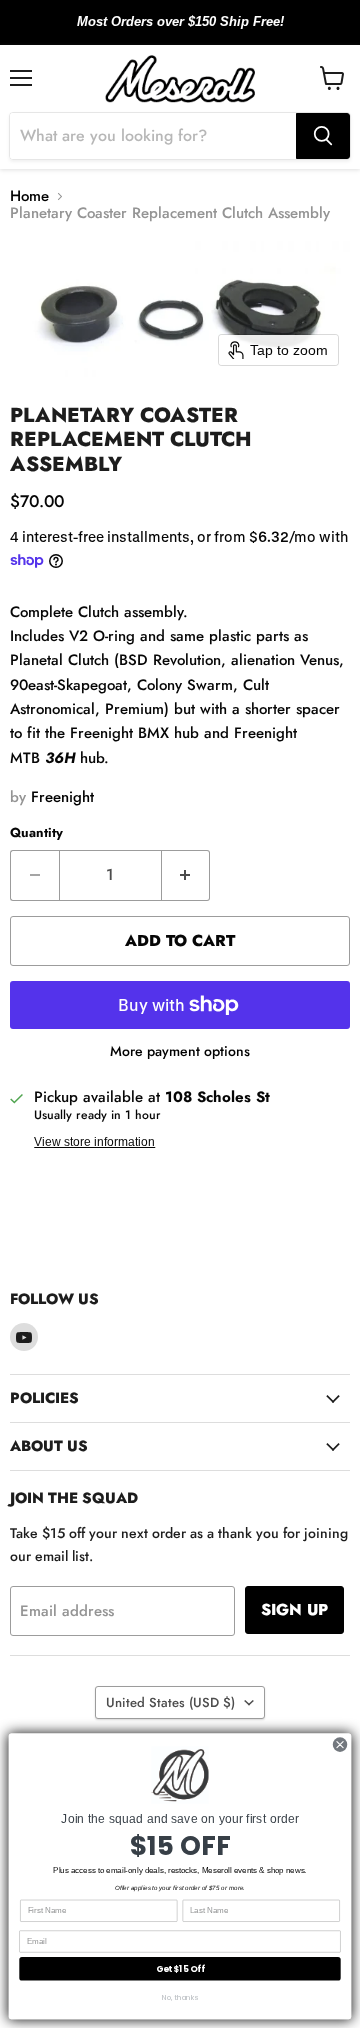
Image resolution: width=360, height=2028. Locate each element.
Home (29, 196)
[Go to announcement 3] (196, 33)
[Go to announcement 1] (164, 33)
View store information (94, 1142)
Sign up (294, 1609)
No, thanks (180, 1997)
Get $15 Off (180, 1969)
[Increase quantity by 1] (186, 875)
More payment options (180, 1051)
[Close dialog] (339, 1744)
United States (170, 1702)
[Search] (323, 136)
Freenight (62, 797)
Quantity (36, 832)
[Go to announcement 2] (180, 33)
